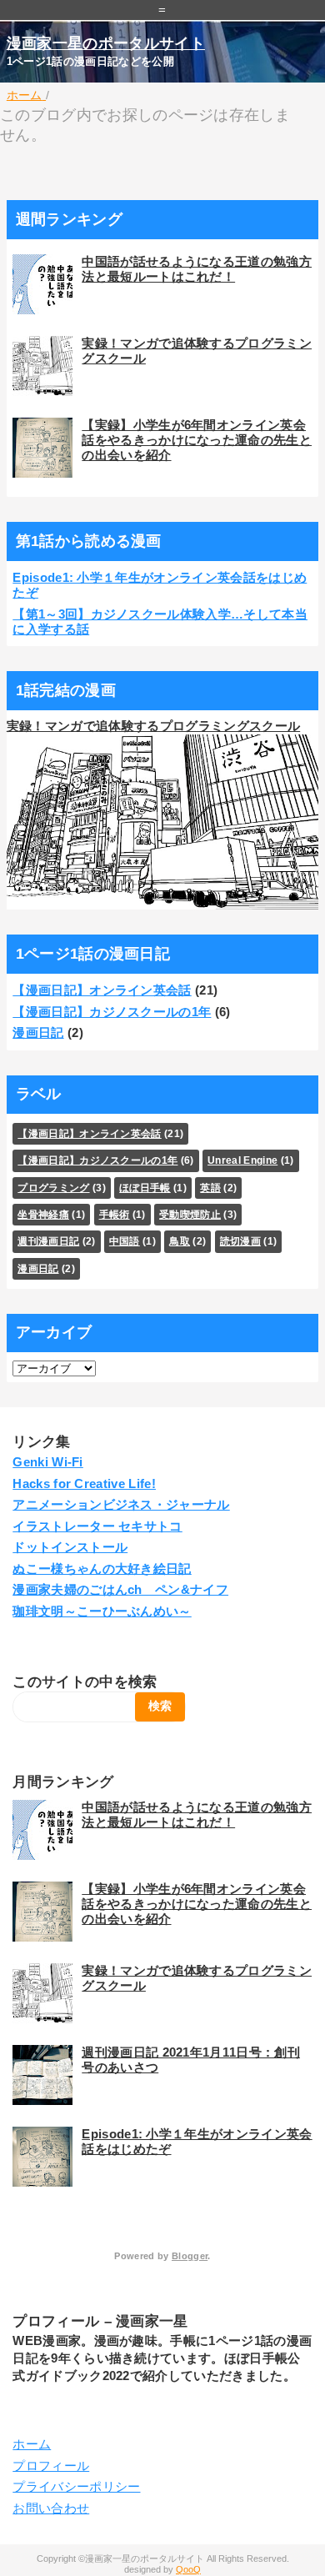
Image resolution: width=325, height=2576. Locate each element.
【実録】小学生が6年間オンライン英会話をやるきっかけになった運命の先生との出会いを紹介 (197, 440)
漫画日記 (38, 1032)
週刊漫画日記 (48, 1241)
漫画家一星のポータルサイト (106, 43)
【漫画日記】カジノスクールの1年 (112, 1012)
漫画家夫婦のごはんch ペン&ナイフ (120, 1589)
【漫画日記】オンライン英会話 (102, 990)
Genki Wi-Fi (48, 1462)
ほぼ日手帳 (145, 1188)
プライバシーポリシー (76, 2486)
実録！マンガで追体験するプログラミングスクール (153, 726)
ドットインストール (70, 1547)
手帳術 (115, 1215)
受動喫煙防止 (190, 1215)
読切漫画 (240, 1241)
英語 (210, 1188)
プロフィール (51, 2466)
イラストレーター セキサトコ (97, 1526)
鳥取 (180, 1241)
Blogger (190, 2256)
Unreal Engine (242, 1160)
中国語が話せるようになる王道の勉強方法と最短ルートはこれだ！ (197, 269)
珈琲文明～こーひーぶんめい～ (102, 1611)
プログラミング (53, 1188)
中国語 (125, 1241)
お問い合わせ (51, 2508)
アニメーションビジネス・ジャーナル (121, 1504)
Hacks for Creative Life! (84, 1483)
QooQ (188, 2569)
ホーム (32, 2444)
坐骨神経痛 (43, 1215)
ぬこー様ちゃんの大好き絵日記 (102, 1569)
